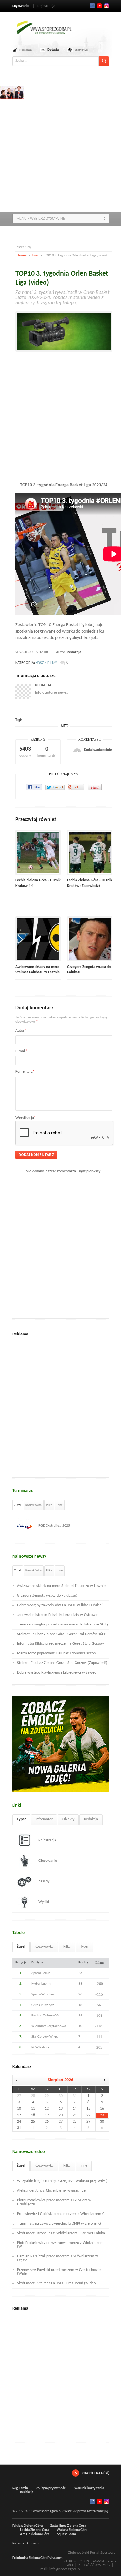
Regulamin (20, 2488)
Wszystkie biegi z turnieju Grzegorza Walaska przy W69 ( (62, 2181)
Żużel (18, 1505)
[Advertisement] (60, 146)
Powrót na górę (95, 2473)
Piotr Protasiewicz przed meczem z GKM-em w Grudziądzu (54, 2202)
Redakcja (74, 652)
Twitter (99, 6)
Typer (21, 1819)
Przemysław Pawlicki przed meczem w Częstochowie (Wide (59, 2272)
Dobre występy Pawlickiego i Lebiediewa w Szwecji (57, 1673)
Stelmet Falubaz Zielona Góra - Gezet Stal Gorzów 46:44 (62, 1634)
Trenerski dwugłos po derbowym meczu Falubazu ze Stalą (63, 1625)
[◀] (19, 2080)
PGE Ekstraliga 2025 (54, 1526)
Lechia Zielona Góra (35, 2530)
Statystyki (82, 50)
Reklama (25, 50)
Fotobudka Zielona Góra (30, 2558)
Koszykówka (34, 1505)
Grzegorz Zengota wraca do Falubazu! (47, 1596)
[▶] (102, 2080)
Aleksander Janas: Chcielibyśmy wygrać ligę (51, 2191)
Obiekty (68, 1819)
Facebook (92, 6)
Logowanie (21, 6)
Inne (60, 1505)
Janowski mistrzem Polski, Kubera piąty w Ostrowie (58, 1615)
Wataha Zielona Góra (72, 2530)
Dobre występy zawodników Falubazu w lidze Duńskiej (60, 1605)
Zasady (44, 1881)
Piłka (49, 1505)
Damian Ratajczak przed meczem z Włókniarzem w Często (58, 2258)
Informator (44, 1819)
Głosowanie (48, 1861)
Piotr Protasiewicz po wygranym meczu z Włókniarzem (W (60, 2245)
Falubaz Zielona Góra (27, 2526)
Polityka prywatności (51, 2488)
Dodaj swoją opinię (98, 750)
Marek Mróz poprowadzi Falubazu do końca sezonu (57, 1653)
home (22, 255)
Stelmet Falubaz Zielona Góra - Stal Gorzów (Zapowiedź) (62, 1663)
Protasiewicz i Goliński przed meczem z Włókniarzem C (61, 2214)
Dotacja (53, 50)
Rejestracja (46, 6)
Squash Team (66, 2534)
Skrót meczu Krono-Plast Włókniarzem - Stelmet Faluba (61, 2233)
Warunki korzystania (89, 2488)
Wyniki (44, 1902)
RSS (106, 6)
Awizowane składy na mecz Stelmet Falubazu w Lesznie (61, 1586)
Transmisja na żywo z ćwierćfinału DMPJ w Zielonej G (59, 2224)
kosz (35, 255)
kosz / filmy (46, 663)
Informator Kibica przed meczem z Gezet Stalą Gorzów (60, 1644)
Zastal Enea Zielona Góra (68, 2526)
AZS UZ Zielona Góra (35, 2534)
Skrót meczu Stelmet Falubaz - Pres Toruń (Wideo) (57, 2283)
